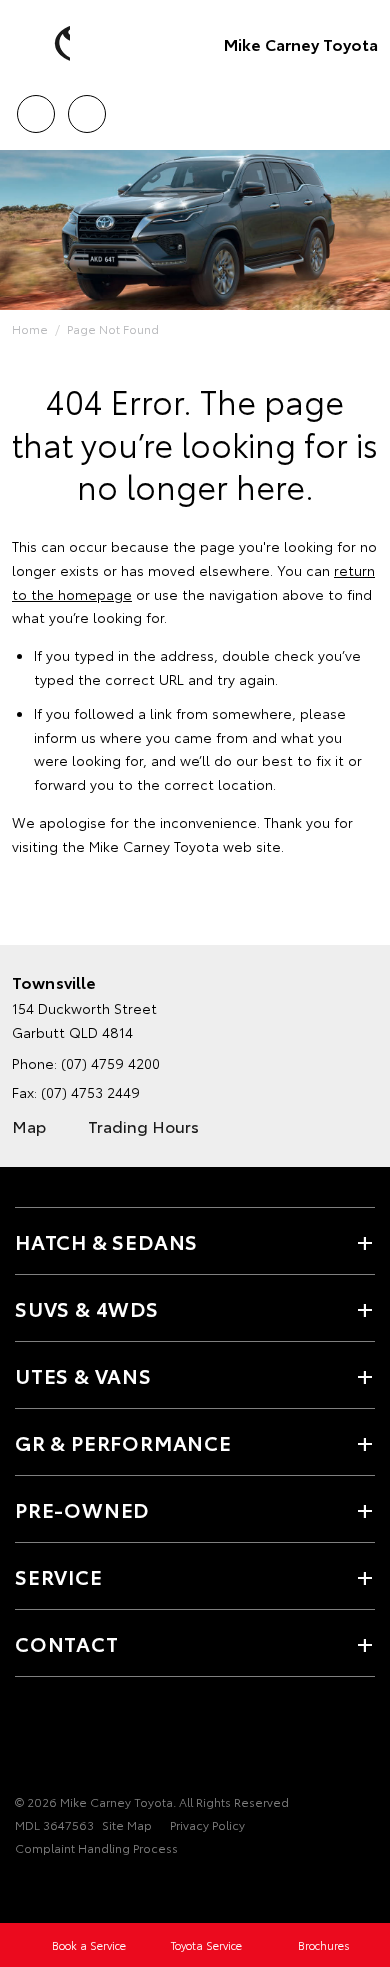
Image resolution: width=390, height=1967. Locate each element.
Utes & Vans (83, 1375)
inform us (65, 737)
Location (86, 107)
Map (29, 1125)
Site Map (127, 1824)
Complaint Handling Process (96, 1847)
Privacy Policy (207, 1824)
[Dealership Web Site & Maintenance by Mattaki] (54, 1889)
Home (30, 328)
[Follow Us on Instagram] (95, 1740)
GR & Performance (123, 1442)
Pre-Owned (82, 1509)
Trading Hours (143, 1125)
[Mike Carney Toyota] (45, 44)
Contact (67, 1643)
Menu (363, 107)
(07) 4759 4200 (110, 1063)
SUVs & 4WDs (87, 1308)
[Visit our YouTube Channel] (61, 1740)
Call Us (35, 107)
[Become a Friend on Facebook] (27, 1740)
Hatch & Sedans (106, 1241)
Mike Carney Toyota (301, 43)
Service (59, 1576)
